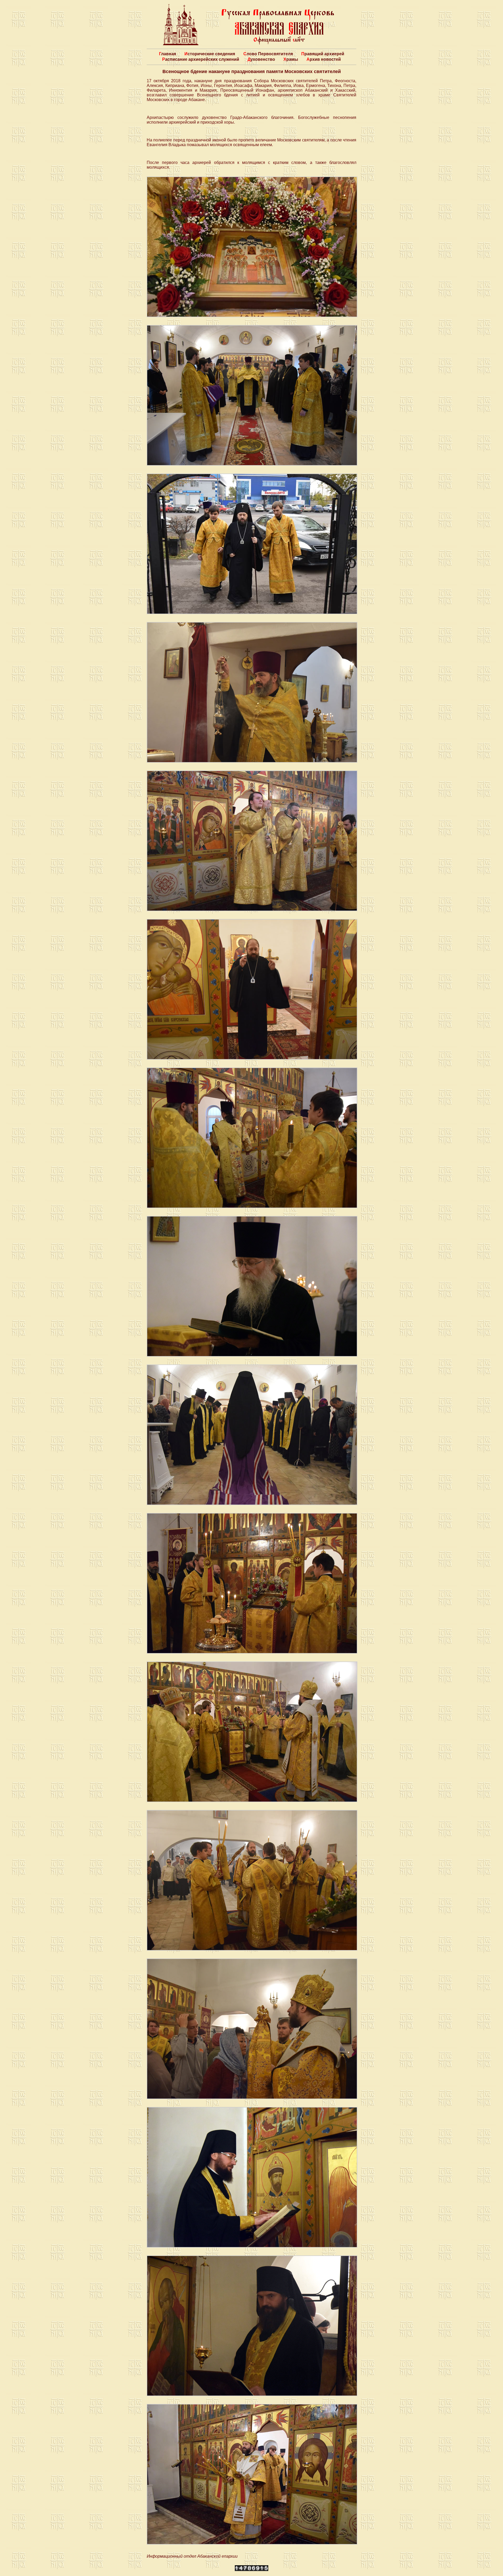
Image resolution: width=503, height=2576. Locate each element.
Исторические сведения (210, 54)
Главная (168, 54)
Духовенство (261, 59)
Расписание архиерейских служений (201, 59)
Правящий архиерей (323, 54)
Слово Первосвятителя (268, 54)
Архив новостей (324, 59)
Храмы (291, 59)
